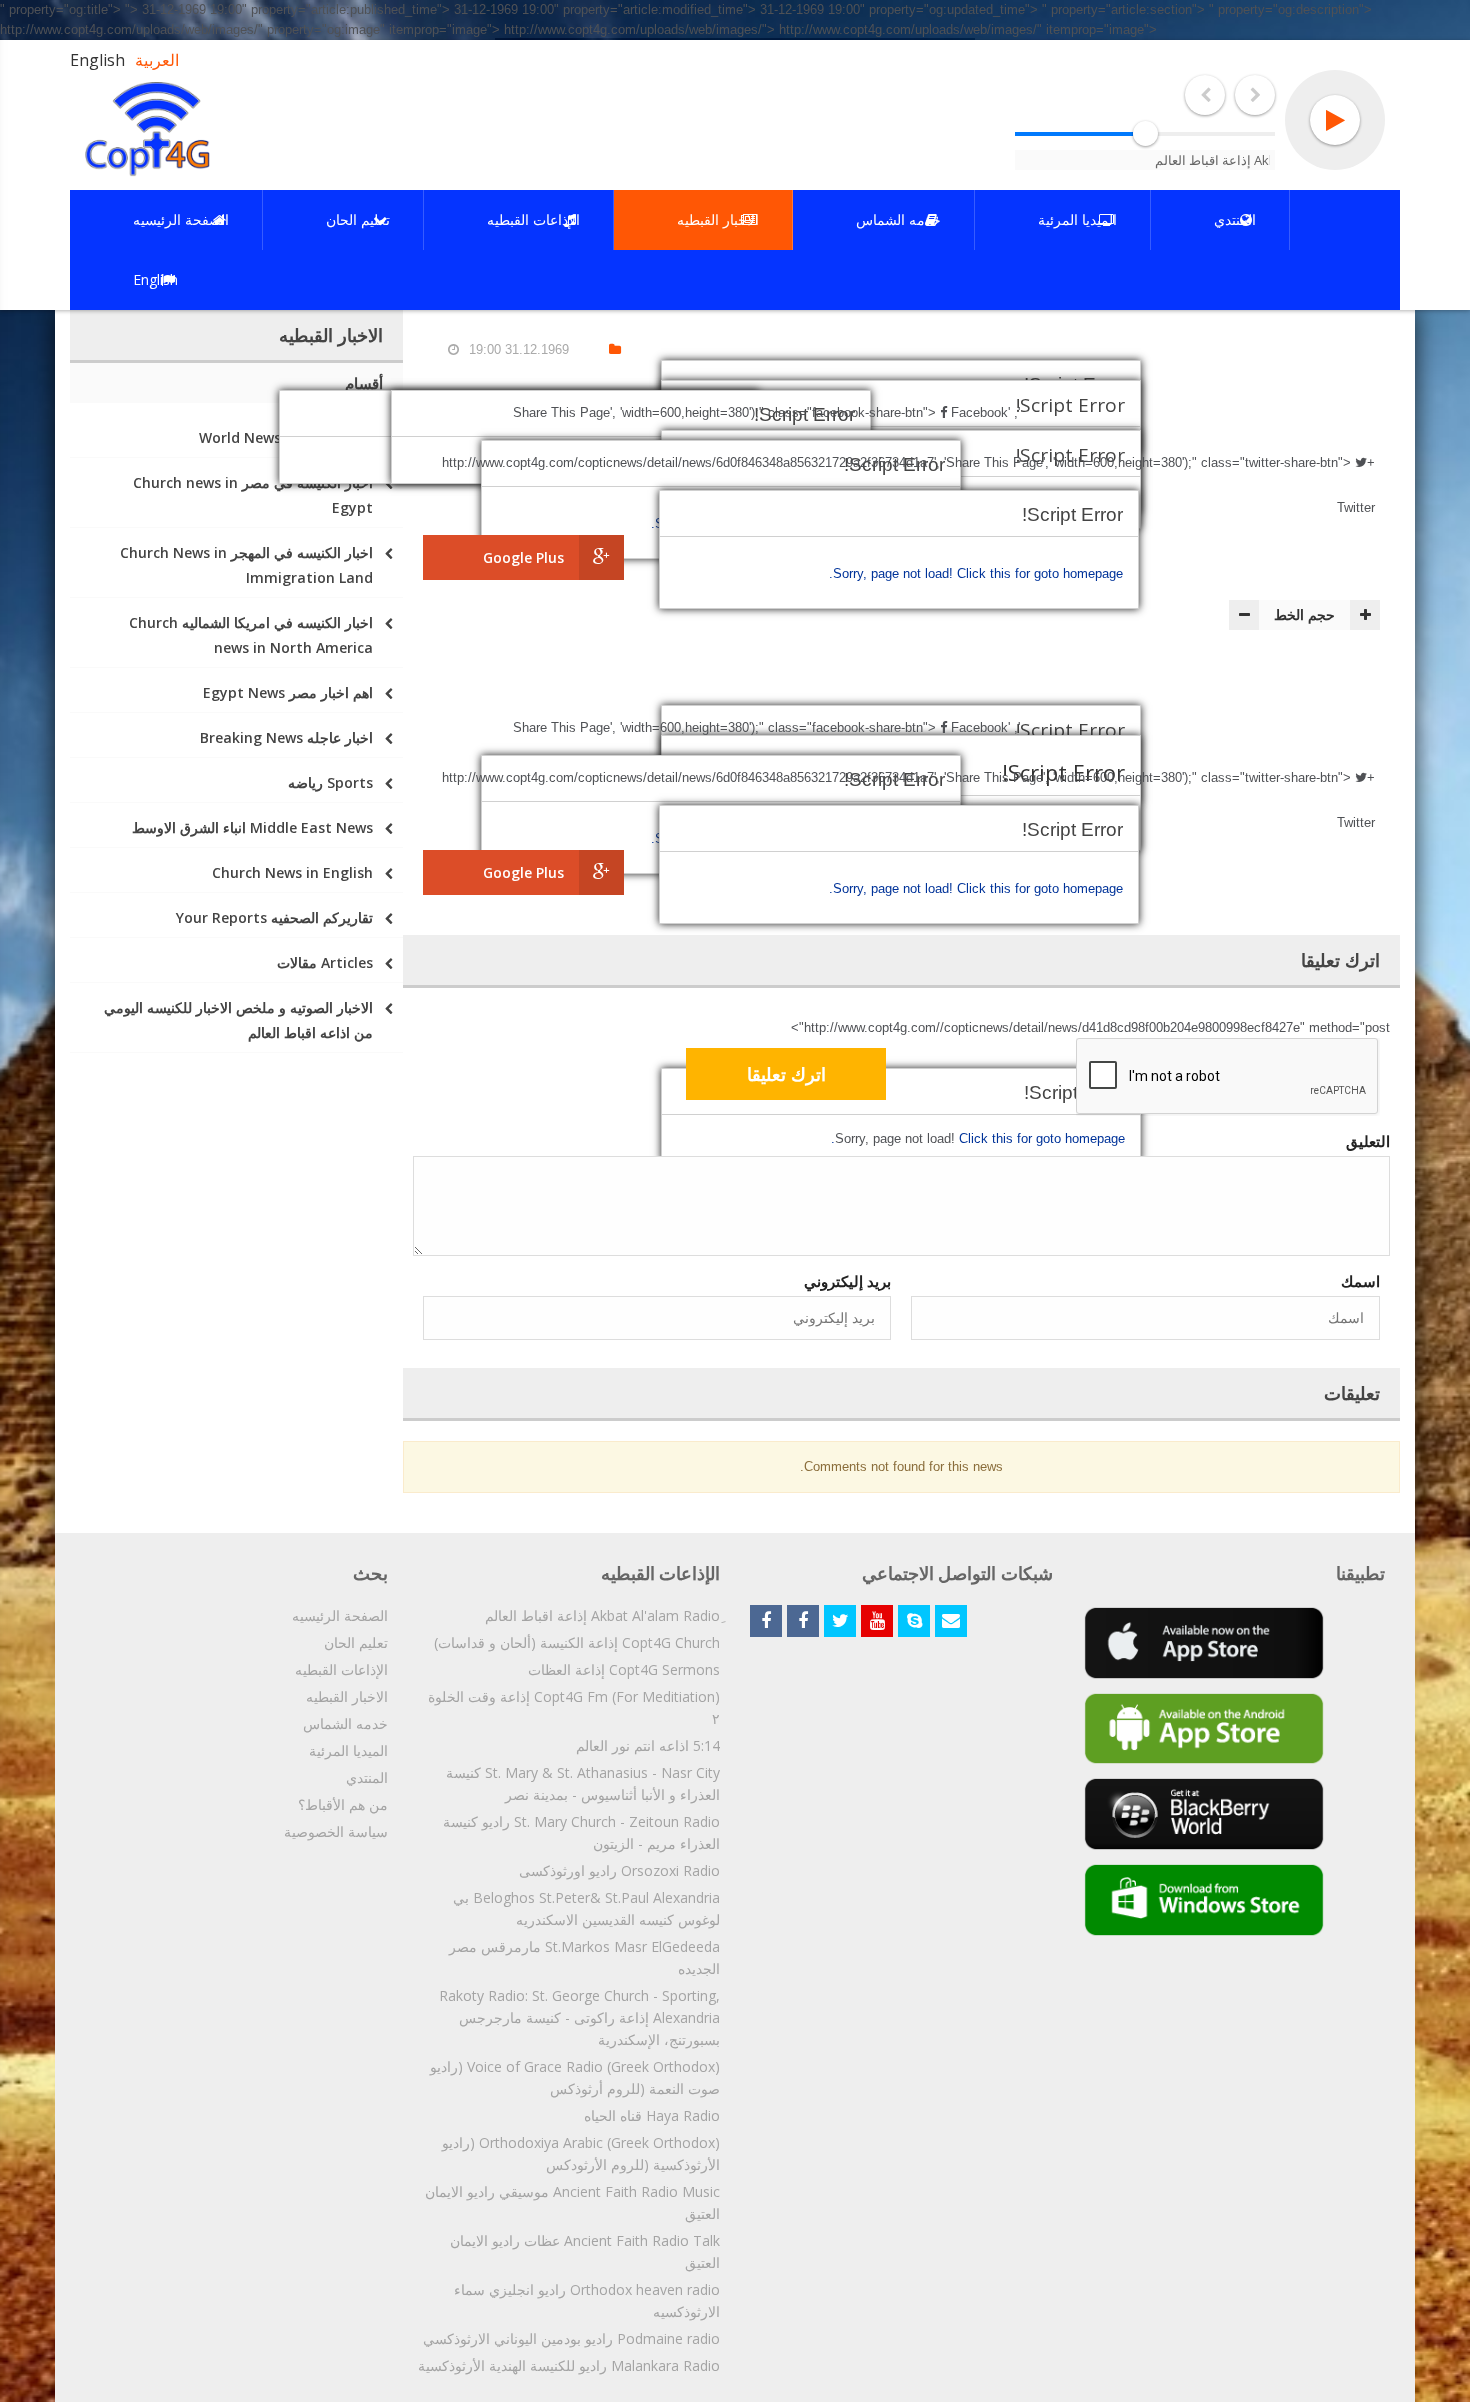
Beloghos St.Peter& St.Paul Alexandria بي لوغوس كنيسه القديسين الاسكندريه (586, 1908)
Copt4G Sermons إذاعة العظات (624, 1669)
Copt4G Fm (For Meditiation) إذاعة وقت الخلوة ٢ (574, 1707)
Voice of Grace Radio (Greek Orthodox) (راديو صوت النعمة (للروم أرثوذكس (575, 2077)
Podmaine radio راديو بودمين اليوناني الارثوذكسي (571, 2338)
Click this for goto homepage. (976, 573)
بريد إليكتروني (847, 1281)
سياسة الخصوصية (336, 1831)
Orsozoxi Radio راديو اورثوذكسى (619, 1870)
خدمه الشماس (345, 1723)
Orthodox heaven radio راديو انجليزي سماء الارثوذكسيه (587, 2300)
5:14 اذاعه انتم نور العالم (648, 1745)
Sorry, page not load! (895, 573)
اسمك (1360, 1281)
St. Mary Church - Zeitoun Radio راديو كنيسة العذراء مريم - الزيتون (581, 1832)
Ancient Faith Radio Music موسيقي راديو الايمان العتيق (572, 2202)
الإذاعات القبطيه (341, 1669)
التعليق (1368, 1141)
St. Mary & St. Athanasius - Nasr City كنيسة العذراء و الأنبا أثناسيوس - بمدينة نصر (583, 1783)
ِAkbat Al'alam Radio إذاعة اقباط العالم (602, 1615)
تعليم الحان (356, 1642)
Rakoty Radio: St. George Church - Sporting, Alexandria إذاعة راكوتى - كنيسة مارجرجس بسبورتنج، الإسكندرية (579, 2017)
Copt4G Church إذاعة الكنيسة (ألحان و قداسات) (577, 1642)
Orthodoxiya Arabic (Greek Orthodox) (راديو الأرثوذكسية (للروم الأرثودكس (581, 2153)
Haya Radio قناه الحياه (652, 2115)
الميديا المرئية (348, 1750)
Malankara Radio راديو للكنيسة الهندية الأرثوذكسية (569, 2365)
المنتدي (367, 1777)
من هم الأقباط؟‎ (343, 1804)
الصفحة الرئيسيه (340, 1615)
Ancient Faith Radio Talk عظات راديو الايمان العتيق (585, 2251)
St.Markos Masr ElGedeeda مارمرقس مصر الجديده (584, 1957)
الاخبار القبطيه (347, 1696)
